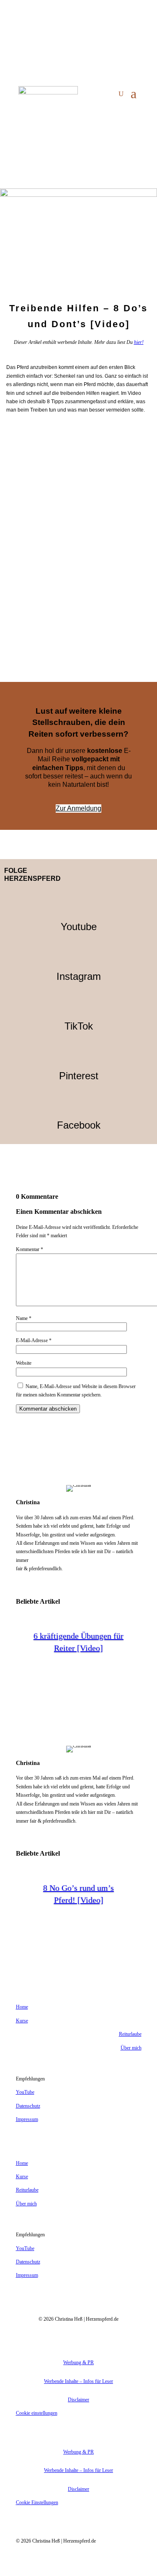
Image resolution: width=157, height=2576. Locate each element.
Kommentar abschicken (48, 1409)
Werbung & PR (78, 2362)
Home (22, 2007)
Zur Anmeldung (78, 808)
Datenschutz (28, 2106)
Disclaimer (78, 2400)
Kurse (22, 2021)
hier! (139, 342)
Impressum (27, 2119)
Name (24, 1318)
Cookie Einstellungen (37, 2502)
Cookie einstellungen (37, 2413)
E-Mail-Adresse (34, 1340)
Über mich (131, 2048)
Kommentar (30, 1249)
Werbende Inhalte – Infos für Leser (78, 2381)
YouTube (25, 2092)
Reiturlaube (130, 2034)
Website (24, 1363)
